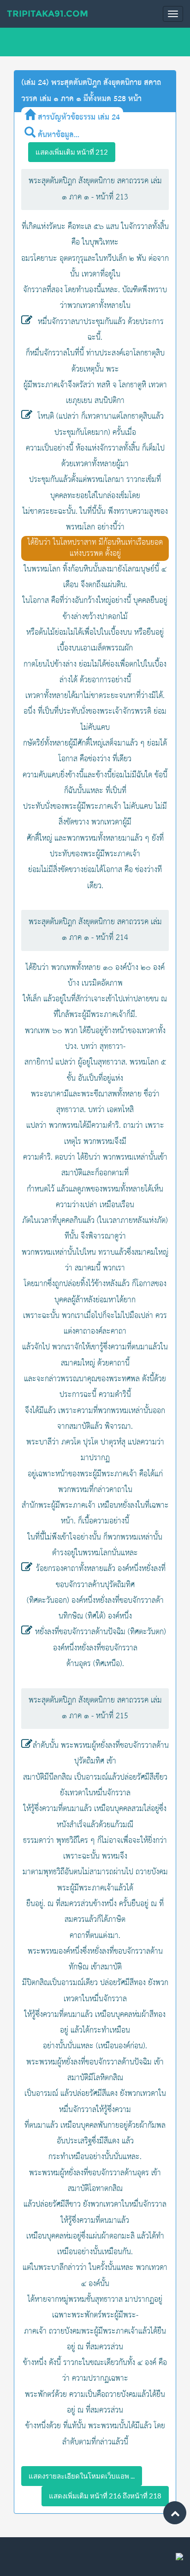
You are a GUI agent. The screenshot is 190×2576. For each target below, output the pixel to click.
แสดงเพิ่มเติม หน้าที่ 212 (72, 152)
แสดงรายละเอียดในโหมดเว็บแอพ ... (82, 2476)
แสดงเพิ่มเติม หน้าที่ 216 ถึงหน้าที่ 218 (105, 2496)
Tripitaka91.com (47, 14)
